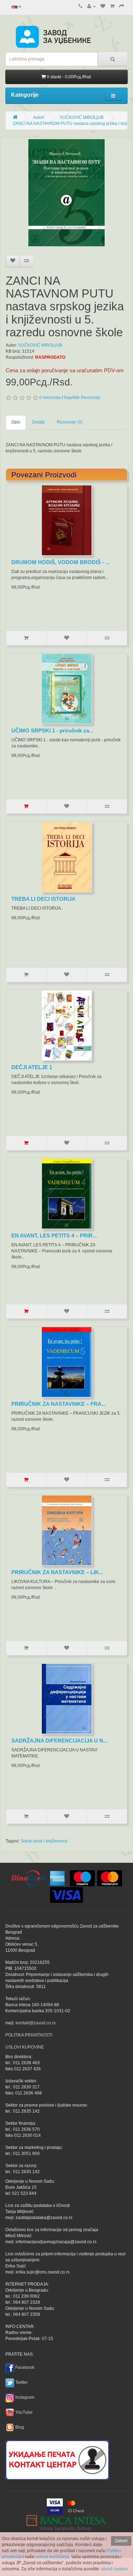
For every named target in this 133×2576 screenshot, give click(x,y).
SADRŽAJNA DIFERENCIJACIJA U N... (59, 1741)
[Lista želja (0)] (103, 6)
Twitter (21, 2382)
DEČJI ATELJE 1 (32, 1067)
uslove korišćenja (52, 2557)
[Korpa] (112, 6)
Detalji (38, 422)
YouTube (24, 2412)
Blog (20, 2427)
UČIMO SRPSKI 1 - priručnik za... (52, 730)
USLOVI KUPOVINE (25, 2047)
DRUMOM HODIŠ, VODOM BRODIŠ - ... (60, 562)
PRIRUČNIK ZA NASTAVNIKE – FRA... (59, 1404)
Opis (16, 422)
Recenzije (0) (70, 422)
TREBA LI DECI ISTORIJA (43, 899)
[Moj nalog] (92, 6)
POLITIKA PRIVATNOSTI (29, 2035)
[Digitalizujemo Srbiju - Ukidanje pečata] (57, 2459)
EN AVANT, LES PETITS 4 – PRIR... (54, 1236)
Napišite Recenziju (82, 398)
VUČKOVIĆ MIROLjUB (82, 117)
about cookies (115, 2569)
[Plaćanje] (122, 6)
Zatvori (121, 2541)
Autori (39, 117)
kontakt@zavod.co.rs (36, 2023)
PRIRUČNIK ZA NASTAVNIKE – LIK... (57, 1572)
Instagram (25, 2397)
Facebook (25, 2367)
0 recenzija (50, 398)
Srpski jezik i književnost (44, 1841)
